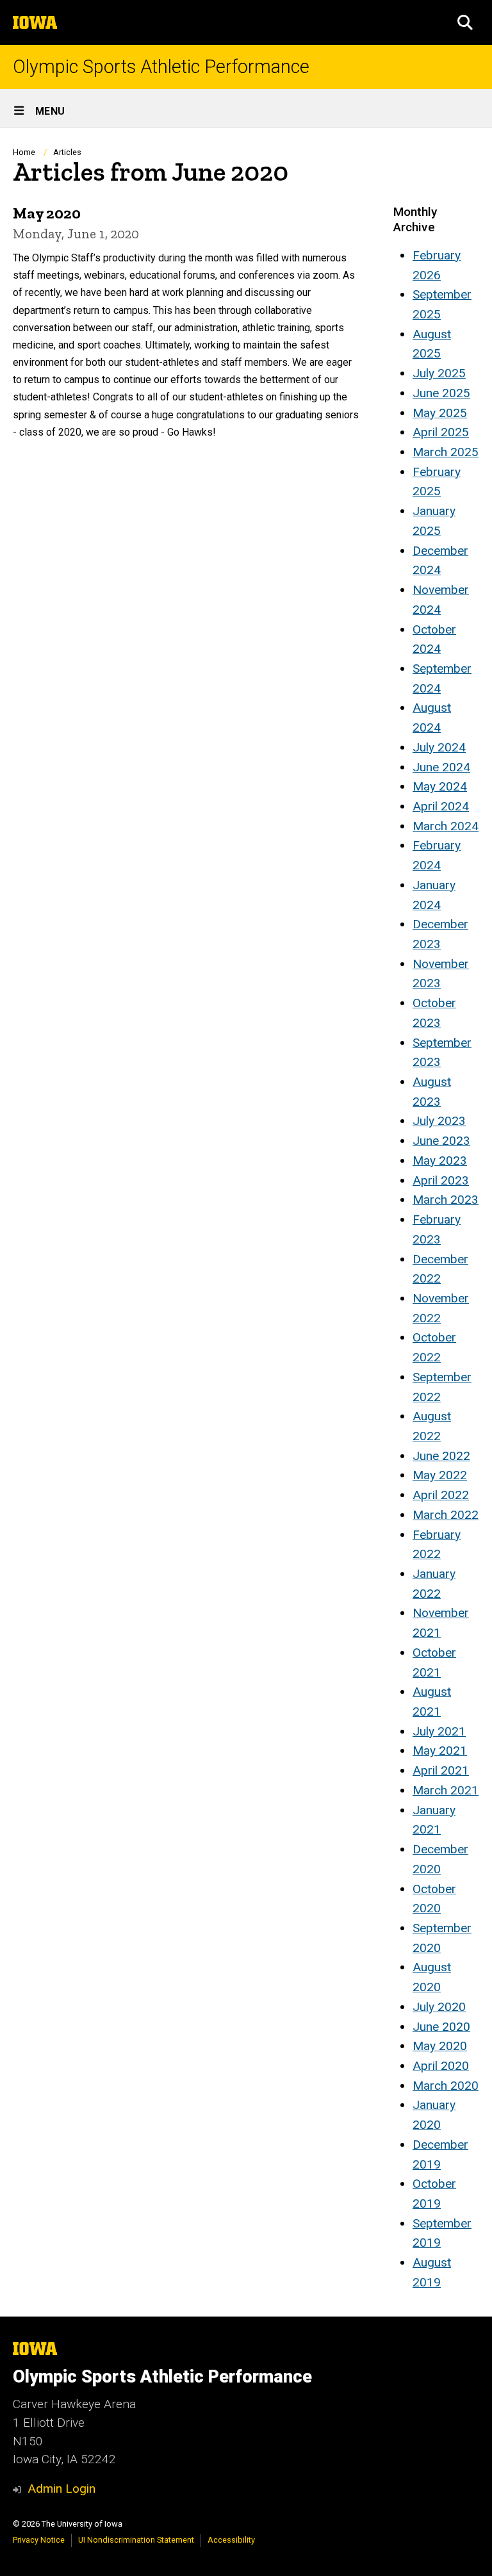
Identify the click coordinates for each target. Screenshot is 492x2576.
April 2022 (441, 1495)
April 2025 (441, 432)
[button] (465, 22)
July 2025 (439, 373)
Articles (67, 152)
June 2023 (441, 1141)
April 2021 (441, 1770)
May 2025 (440, 413)
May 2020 (440, 2046)
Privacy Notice (39, 2540)
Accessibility (231, 2540)
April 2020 (441, 2066)
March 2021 (446, 1790)
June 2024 (441, 767)
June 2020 (441, 2027)
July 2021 (439, 1731)
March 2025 (446, 452)
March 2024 (446, 826)
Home (24, 152)
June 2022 (441, 1456)
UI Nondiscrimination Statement (136, 2540)
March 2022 (446, 1515)
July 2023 (439, 1121)
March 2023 (446, 1200)
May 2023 (440, 1161)
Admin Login (61, 2489)
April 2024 (441, 806)
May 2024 (440, 786)
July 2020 (439, 2007)
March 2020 (446, 2086)
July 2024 (439, 747)
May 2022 (440, 1475)
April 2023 (441, 1180)
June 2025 (441, 393)
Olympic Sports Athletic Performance (161, 67)
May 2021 (440, 1751)
